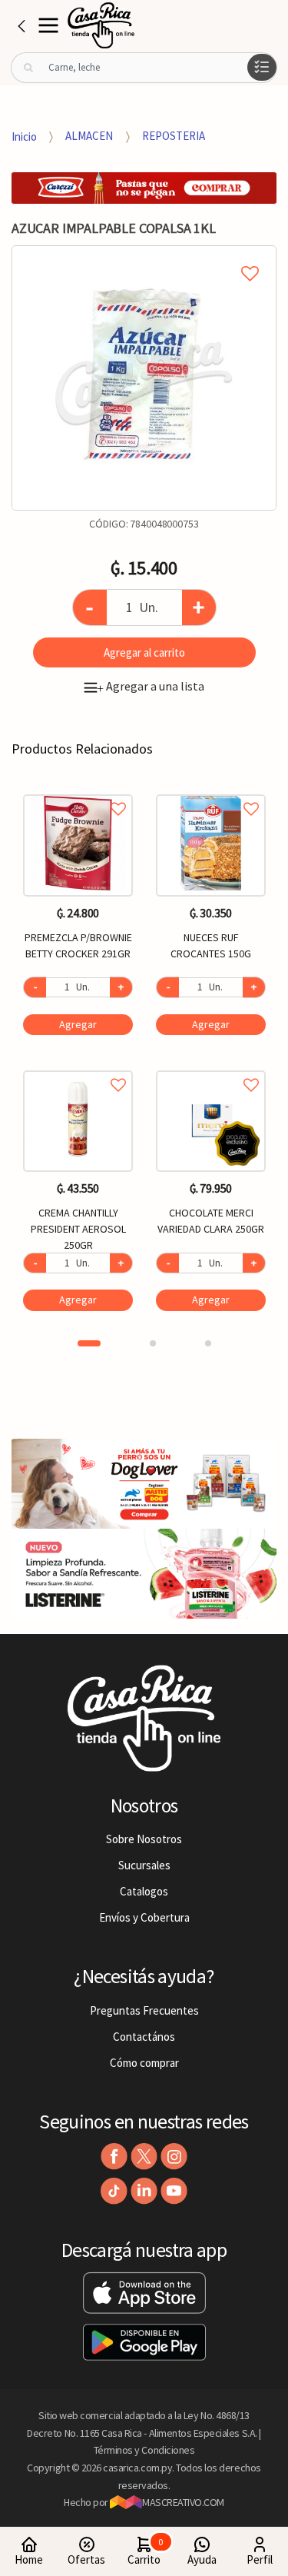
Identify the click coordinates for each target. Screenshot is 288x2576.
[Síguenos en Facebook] (114, 2157)
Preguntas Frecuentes (144, 2010)
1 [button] (89, 1343)
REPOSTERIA (174, 136)
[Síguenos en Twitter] (144, 2157)
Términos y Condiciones (144, 2450)
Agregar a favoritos (78, 792)
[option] (144, 378)
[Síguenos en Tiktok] (114, 2191)
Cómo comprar (144, 2063)
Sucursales (144, 1865)
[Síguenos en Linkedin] (144, 2191)
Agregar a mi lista (144, 256)
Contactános (144, 2037)
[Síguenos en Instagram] (174, 2157)
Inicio (24, 136)
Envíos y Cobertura (144, 1917)
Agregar (78, 1024)
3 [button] (208, 1343)
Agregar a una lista (151, 686)
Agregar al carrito (144, 652)
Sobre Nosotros (144, 1839)
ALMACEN (89, 136)
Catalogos (144, 1891)
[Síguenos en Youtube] (174, 2191)
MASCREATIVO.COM (183, 2502)
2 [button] (153, 1343)
